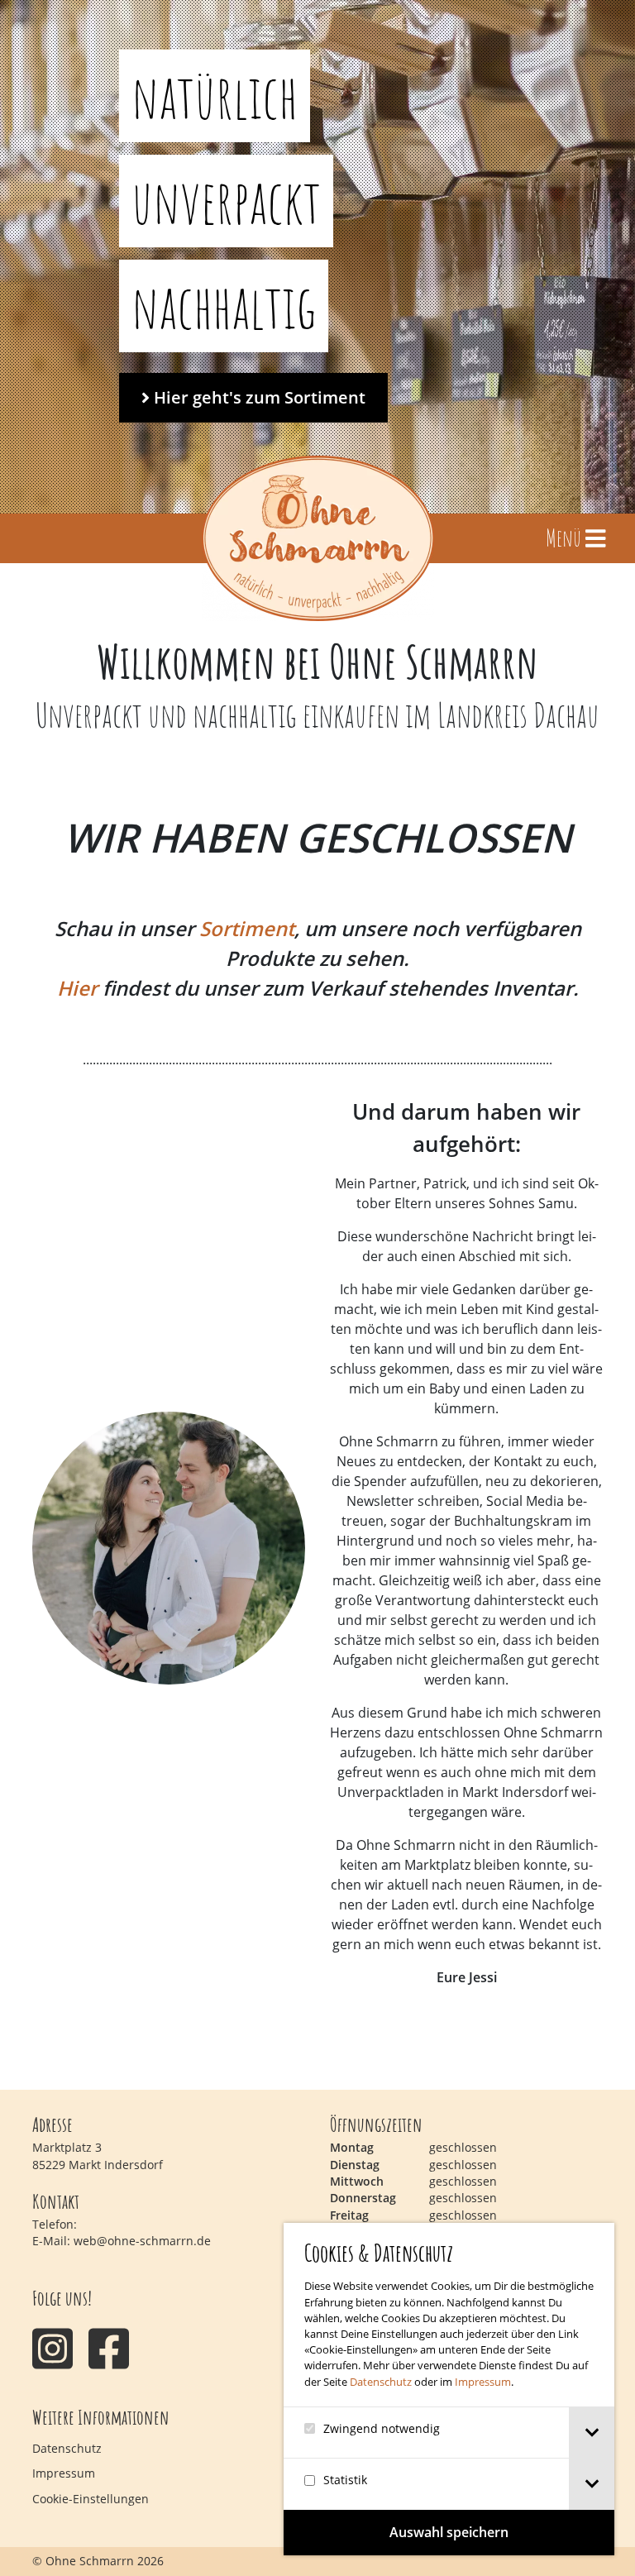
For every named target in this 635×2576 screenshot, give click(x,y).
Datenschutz (381, 2382)
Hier (77, 988)
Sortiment (247, 928)
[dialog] (449, 2389)
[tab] (592, 2433)
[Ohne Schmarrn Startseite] (318, 538)
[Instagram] (53, 2348)
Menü (566, 538)
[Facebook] (109, 2348)
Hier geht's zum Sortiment (258, 397)
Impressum (483, 2382)
